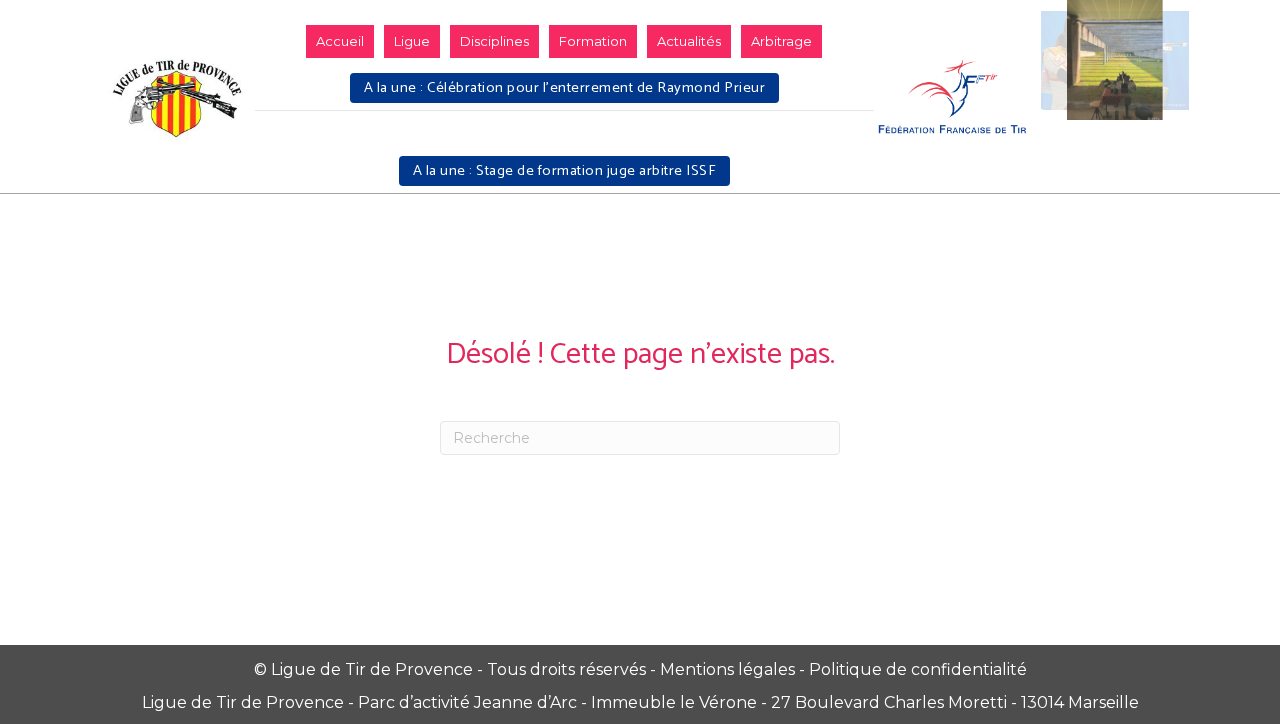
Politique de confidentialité (918, 669)
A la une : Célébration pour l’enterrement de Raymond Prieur (565, 88)
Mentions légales (727, 669)
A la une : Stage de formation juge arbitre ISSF (565, 171)
